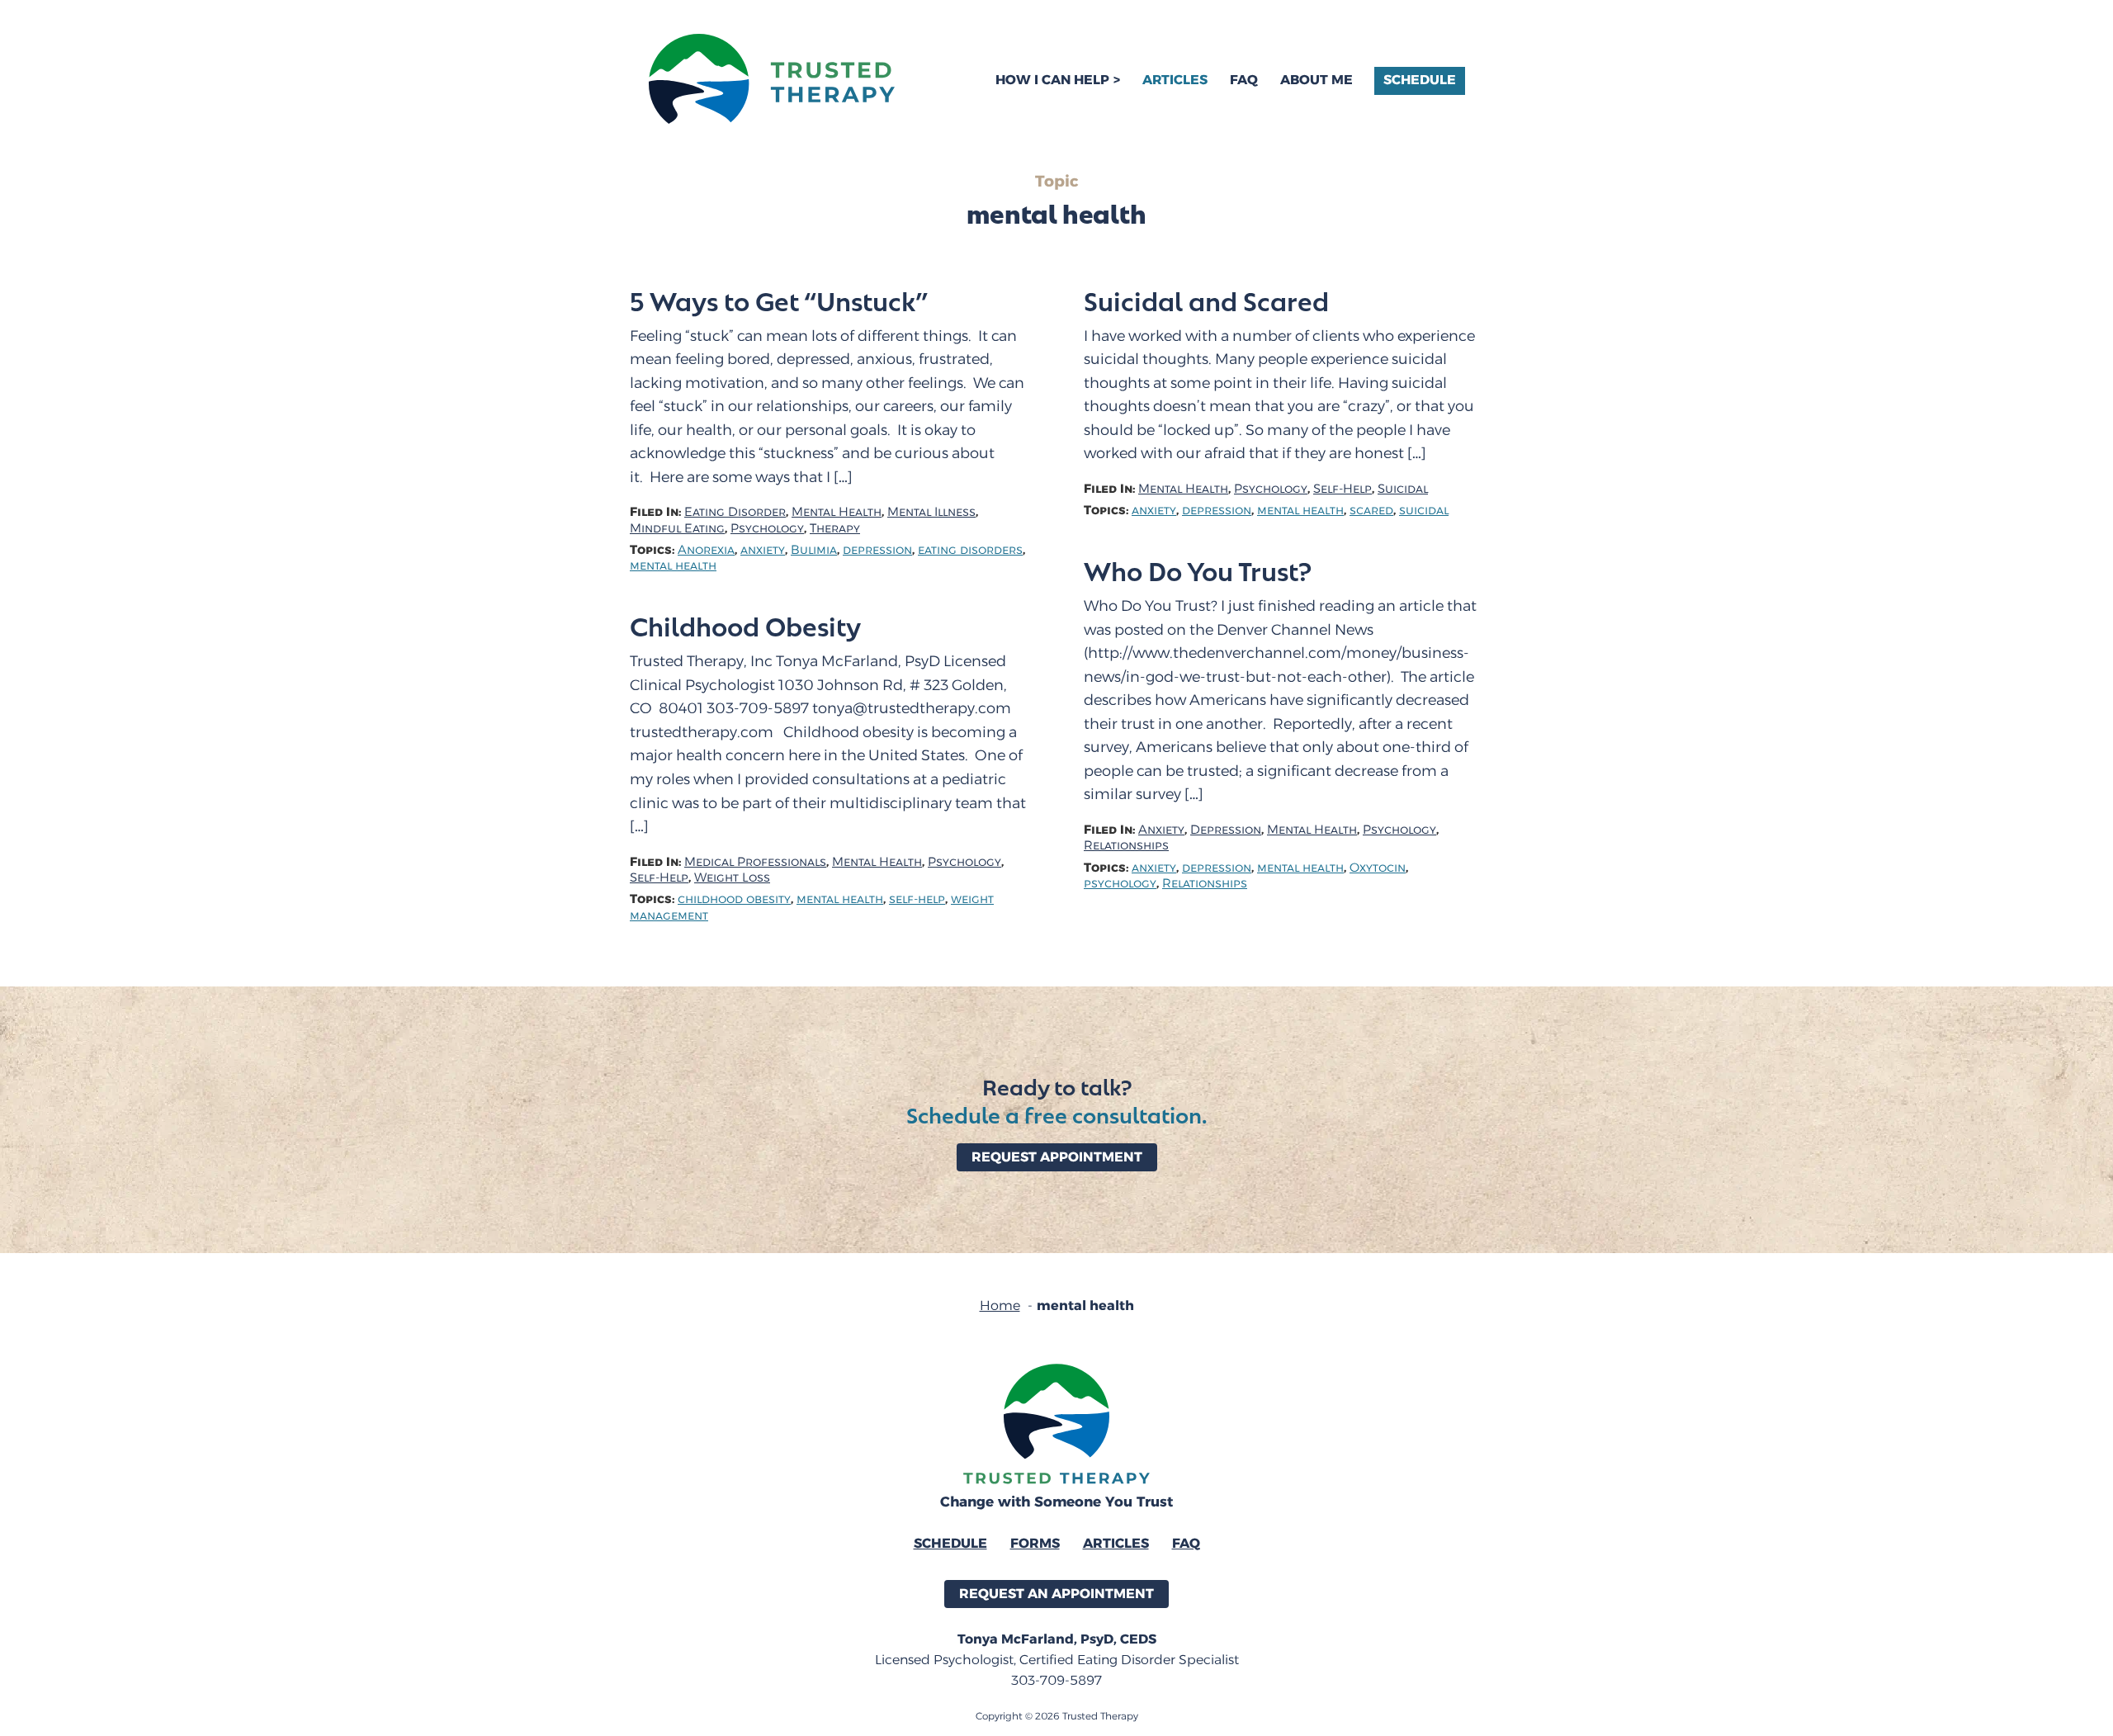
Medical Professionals (755, 862)
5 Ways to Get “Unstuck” (779, 300)
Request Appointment (1057, 1157)
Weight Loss (732, 878)
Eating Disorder (735, 512)
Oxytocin (1378, 868)
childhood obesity (734, 899)
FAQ (1244, 80)
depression (877, 550)
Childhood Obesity (745, 626)
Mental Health (837, 512)
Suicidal (1403, 489)
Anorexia (706, 550)
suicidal (1424, 511)
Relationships (1126, 846)
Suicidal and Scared (1206, 300)
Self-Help (1342, 489)
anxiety (763, 550)
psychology (1120, 884)
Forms (1035, 1543)
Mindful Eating (677, 529)
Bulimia (814, 550)
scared (1371, 511)
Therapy (835, 529)
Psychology (767, 529)
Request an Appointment (1056, 1594)
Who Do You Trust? (1198, 570)
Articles (1175, 80)
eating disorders (970, 550)
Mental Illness (931, 512)
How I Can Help (1052, 80)
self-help (917, 899)
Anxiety (1161, 830)
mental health (673, 566)
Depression (1226, 830)
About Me (1316, 80)
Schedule (1420, 80)
